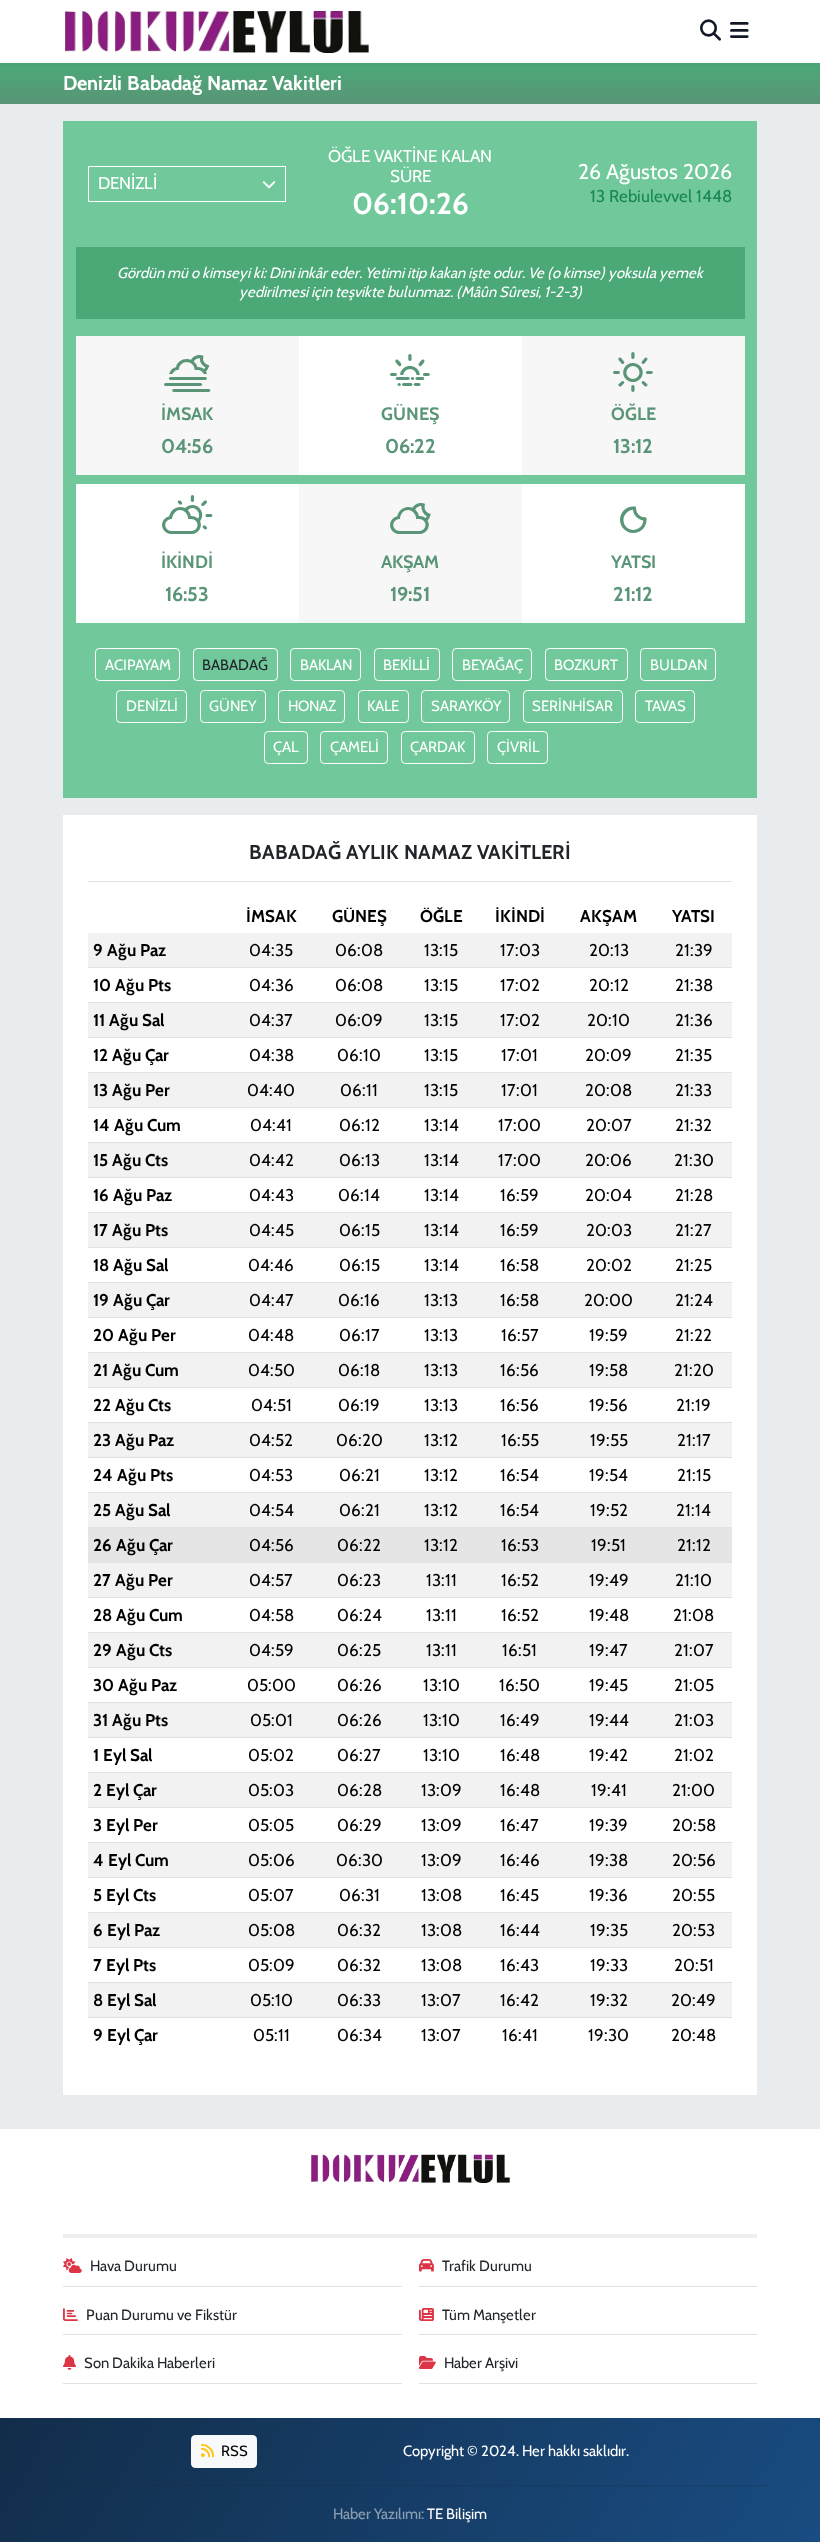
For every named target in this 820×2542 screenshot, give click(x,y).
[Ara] (710, 31)
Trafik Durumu (487, 2266)
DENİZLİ (152, 706)
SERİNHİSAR (572, 706)
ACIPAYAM (138, 665)
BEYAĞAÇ (492, 665)
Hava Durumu (133, 2266)
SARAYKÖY (466, 706)
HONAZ (312, 706)
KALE (383, 706)
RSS (233, 2451)
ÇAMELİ (354, 747)
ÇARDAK (437, 747)
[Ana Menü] (739, 31)
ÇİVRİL (518, 747)
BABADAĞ (235, 665)
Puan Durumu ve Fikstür (161, 2315)
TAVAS (665, 706)
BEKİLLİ (406, 665)
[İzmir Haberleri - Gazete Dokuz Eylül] (216, 31)
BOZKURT (586, 665)
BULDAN (678, 665)
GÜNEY (232, 706)
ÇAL (285, 747)
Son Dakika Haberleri (149, 2363)
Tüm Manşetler (489, 2315)
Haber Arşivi (481, 2363)
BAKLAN (326, 665)
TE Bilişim (457, 2514)
